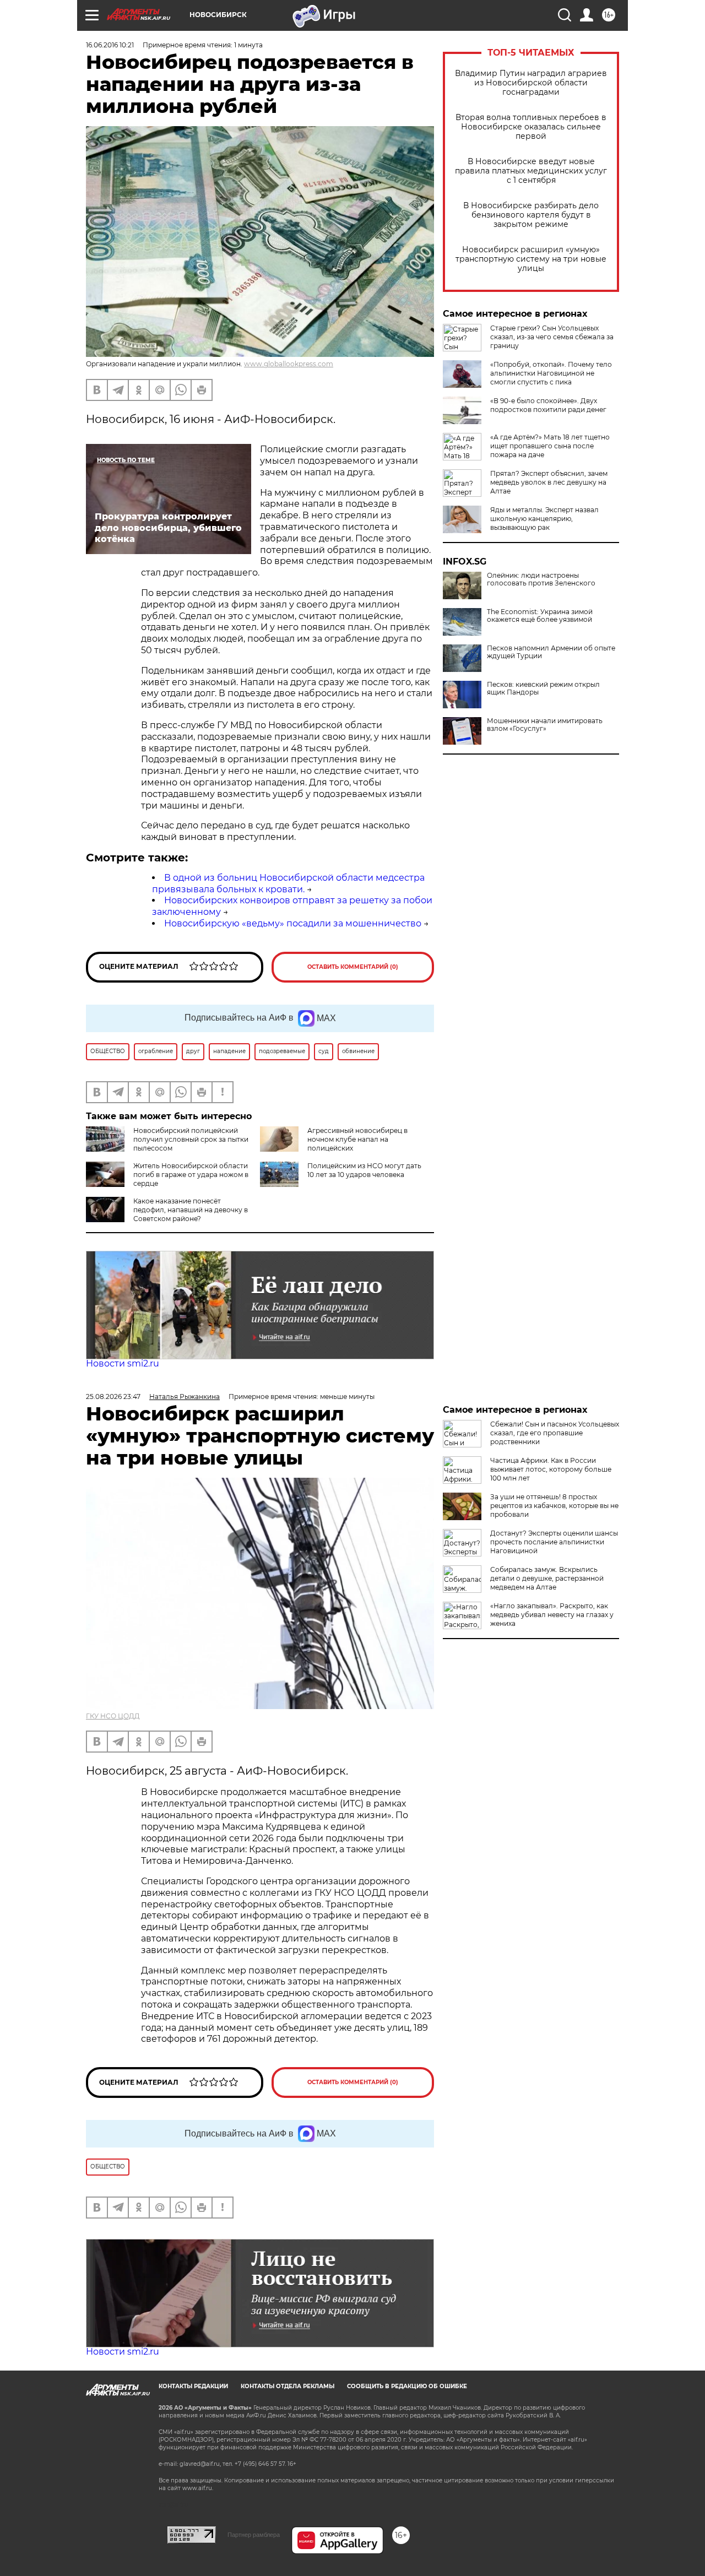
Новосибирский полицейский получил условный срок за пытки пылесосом (191, 1139)
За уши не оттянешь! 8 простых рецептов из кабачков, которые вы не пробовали (554, 1506)
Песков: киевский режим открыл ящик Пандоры (543, 688)
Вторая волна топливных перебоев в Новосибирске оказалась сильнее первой (531, 127)
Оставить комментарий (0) (353, 967)
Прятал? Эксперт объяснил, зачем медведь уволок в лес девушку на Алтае (549, 482)
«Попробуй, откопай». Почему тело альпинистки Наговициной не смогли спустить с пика (551, 373)
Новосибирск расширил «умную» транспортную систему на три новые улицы (531, 259)
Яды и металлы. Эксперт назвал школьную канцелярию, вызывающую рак (544, 519)
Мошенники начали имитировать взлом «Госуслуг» (545, 725)
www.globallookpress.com (289, 364)
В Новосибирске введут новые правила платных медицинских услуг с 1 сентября (531, 171)
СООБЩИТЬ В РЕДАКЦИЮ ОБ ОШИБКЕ (407, 2386)
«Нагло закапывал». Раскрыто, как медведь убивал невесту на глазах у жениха (552, 1615)
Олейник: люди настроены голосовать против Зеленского (541, 579)
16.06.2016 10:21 (110, 45)
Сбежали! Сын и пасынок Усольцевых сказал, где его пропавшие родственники (555, 1433)
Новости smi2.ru (123, 1363)
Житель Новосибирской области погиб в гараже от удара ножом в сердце (191, 1175)
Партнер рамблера (254, 2535)
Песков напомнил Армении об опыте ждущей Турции (551, 652)
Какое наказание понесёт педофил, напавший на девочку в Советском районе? (191, 1210)
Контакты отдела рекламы (288, 2386)
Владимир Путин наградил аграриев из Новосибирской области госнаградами (531, 83)
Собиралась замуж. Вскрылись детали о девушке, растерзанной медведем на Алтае (547, 1578)
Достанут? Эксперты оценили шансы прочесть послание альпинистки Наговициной (554, 1542)
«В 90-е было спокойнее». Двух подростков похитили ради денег (548, 405)
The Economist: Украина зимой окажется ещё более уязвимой (540, 616)
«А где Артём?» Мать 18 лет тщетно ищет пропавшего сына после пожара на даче (550, 446)
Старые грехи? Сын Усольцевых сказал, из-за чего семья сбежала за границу (552, 337)
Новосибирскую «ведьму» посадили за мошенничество (293, 923)
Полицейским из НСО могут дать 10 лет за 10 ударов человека (364, 1170)
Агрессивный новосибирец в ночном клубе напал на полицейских (357, 1139)
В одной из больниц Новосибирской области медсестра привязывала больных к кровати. (288, 883)
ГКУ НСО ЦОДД (113, 1716)
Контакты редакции (193, 2386)
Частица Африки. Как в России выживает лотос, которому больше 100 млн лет (551, 1469)
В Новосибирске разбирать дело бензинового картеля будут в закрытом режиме (531, 215)
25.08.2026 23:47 (113, 1397)
